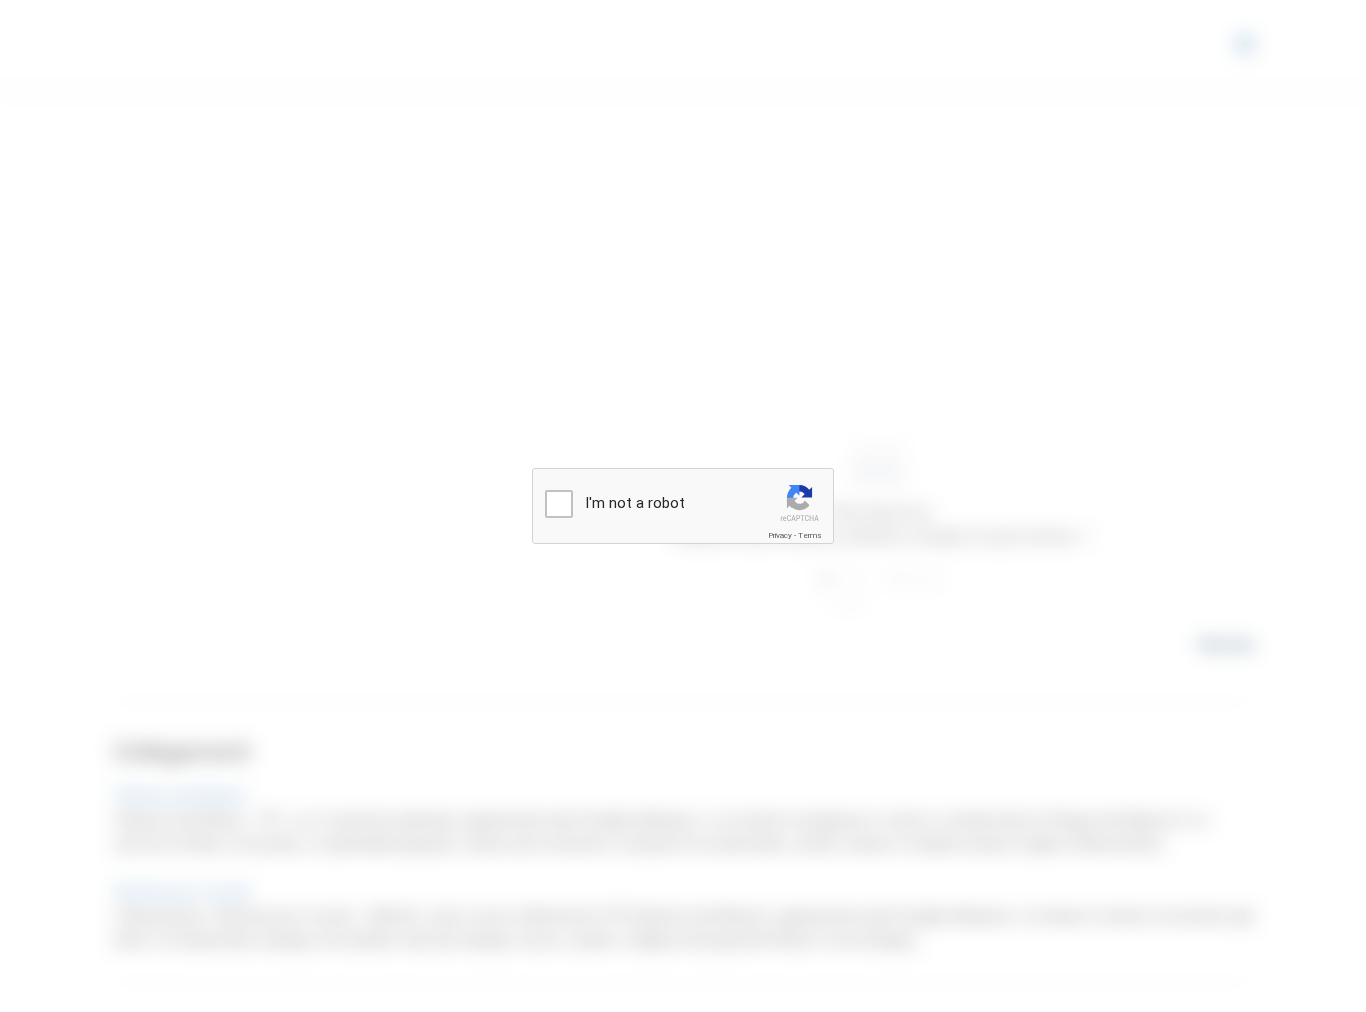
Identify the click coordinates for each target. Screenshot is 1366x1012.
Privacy (780, 535)
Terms (810, 535)
